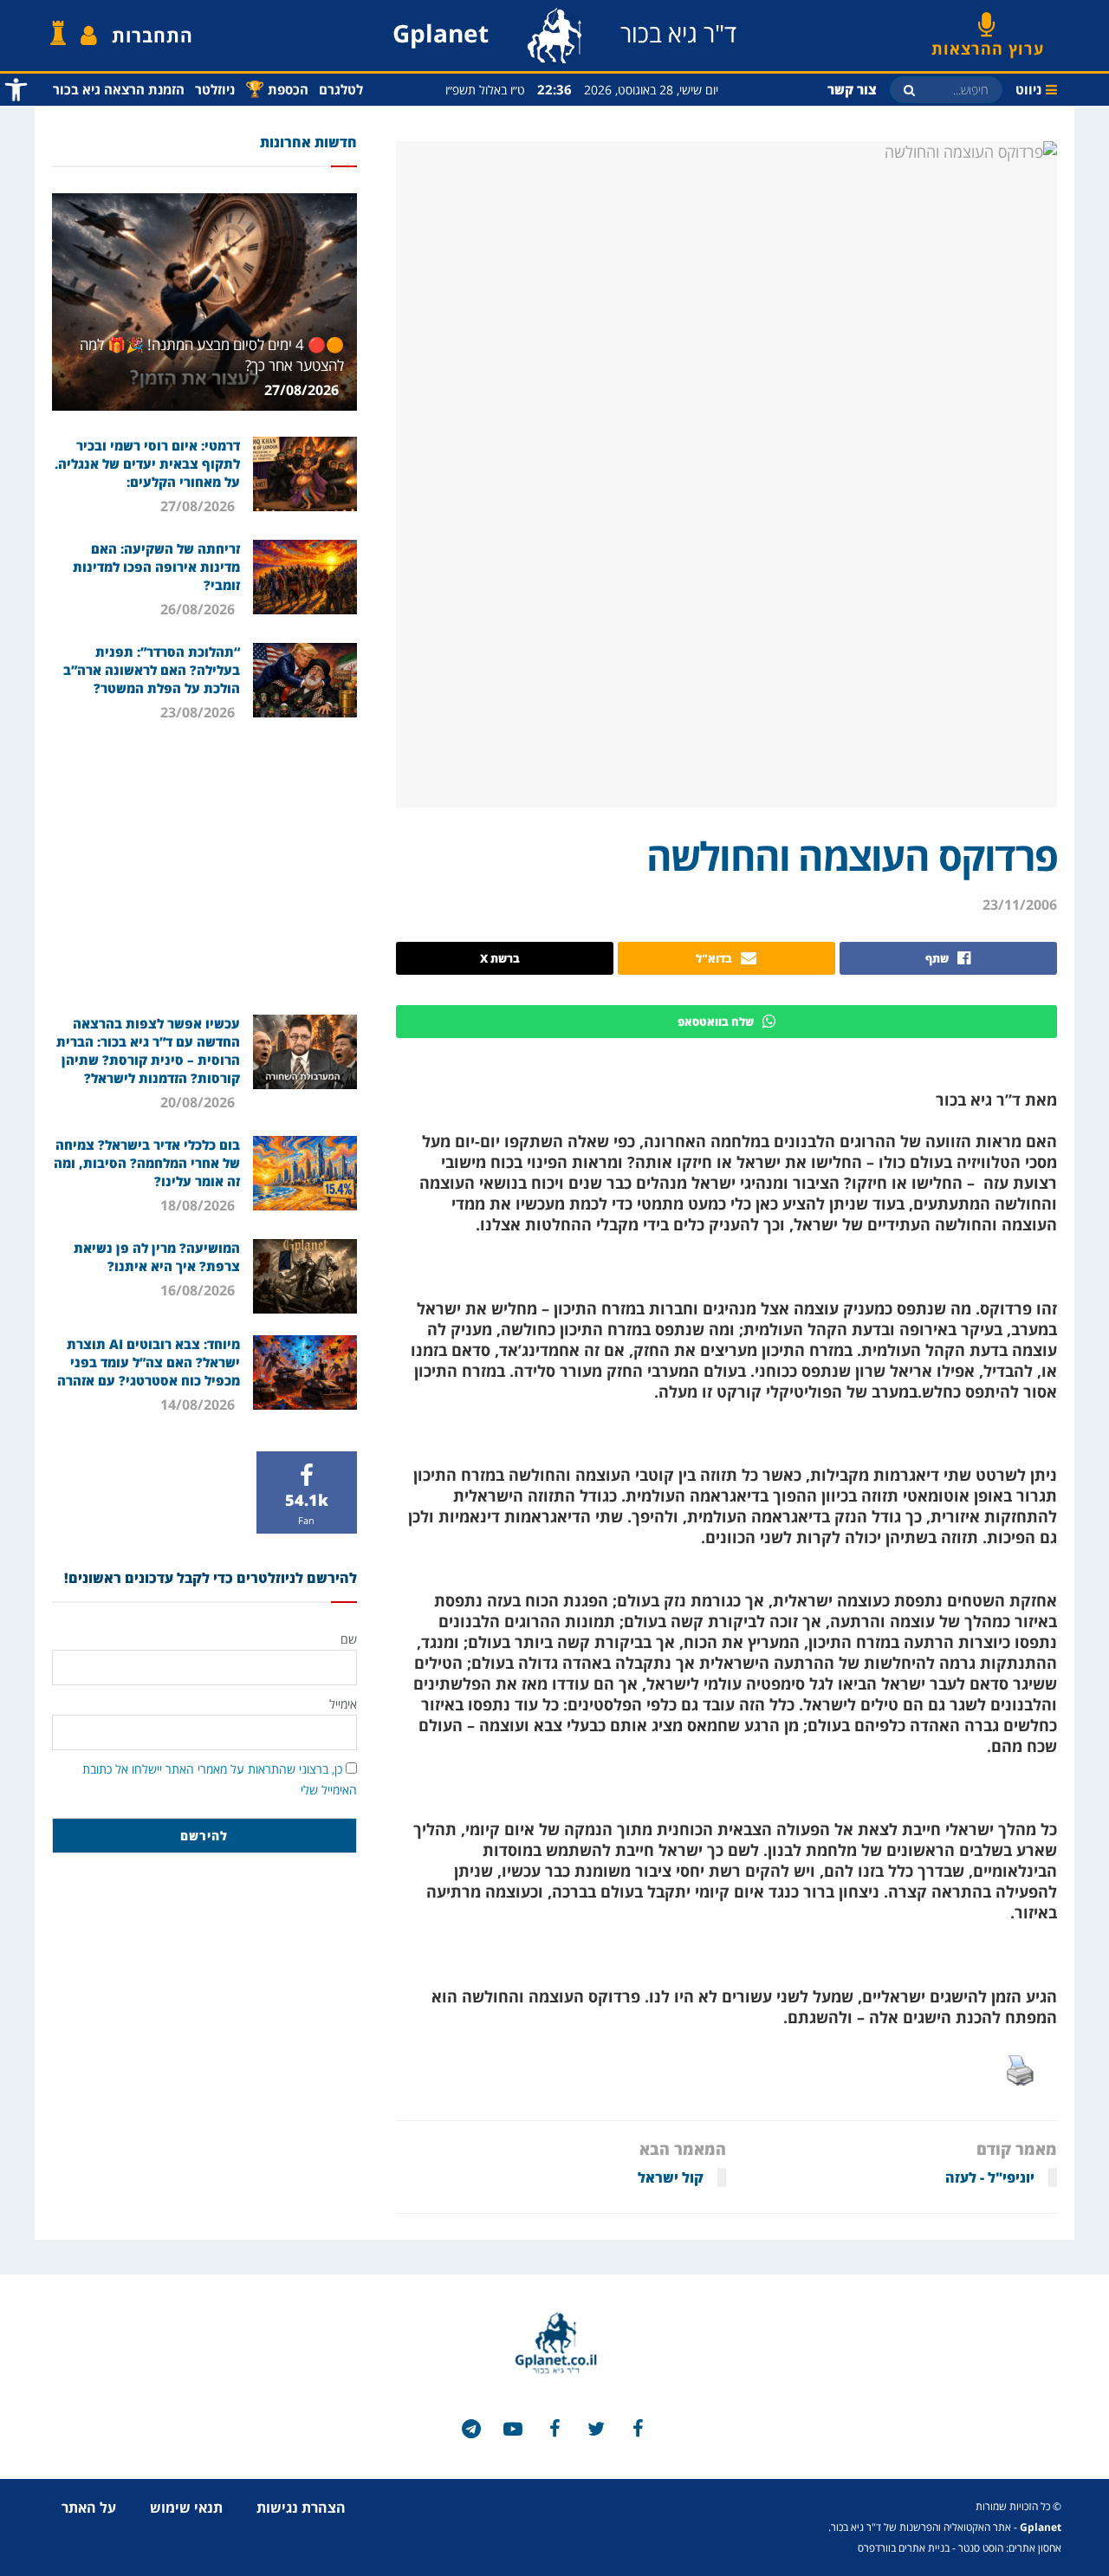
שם (349, 1639)
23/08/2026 (199, 712)
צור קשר (852, 89)
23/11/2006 (1020, 905)
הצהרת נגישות (301, 2508)
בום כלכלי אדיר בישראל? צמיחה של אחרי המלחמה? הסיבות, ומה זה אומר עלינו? (147, 1163)
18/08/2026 (199, 1205)
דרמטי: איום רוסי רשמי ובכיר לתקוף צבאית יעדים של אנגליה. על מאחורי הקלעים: (147, 464)
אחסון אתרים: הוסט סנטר (1010, 2548)
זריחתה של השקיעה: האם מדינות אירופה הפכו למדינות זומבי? (156, 567)
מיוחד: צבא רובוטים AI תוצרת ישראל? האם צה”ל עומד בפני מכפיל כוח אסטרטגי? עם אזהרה (149, 1362)
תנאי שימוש (186, 2508)
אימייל (343, 1704)
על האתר (89, 2508)
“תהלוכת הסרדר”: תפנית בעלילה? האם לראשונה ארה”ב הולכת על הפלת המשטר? (152, 670)
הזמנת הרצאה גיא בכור (119, 89)
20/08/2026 (199, 1102)
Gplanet (1041, 2527)
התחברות (152, 36)
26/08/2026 (199, 609)
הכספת (277, 88)
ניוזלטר (215, 89)
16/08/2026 (199, 1290)
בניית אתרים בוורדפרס (904, 2548)
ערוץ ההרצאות (988, 42)
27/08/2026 (303, 390)
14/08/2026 (199, 1405)
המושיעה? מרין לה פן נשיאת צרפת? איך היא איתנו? (157, 1257)
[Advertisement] (204, 867)
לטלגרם (341, 89)
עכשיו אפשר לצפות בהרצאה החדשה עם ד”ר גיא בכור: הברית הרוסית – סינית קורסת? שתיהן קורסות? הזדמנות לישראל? (148, 1051)
